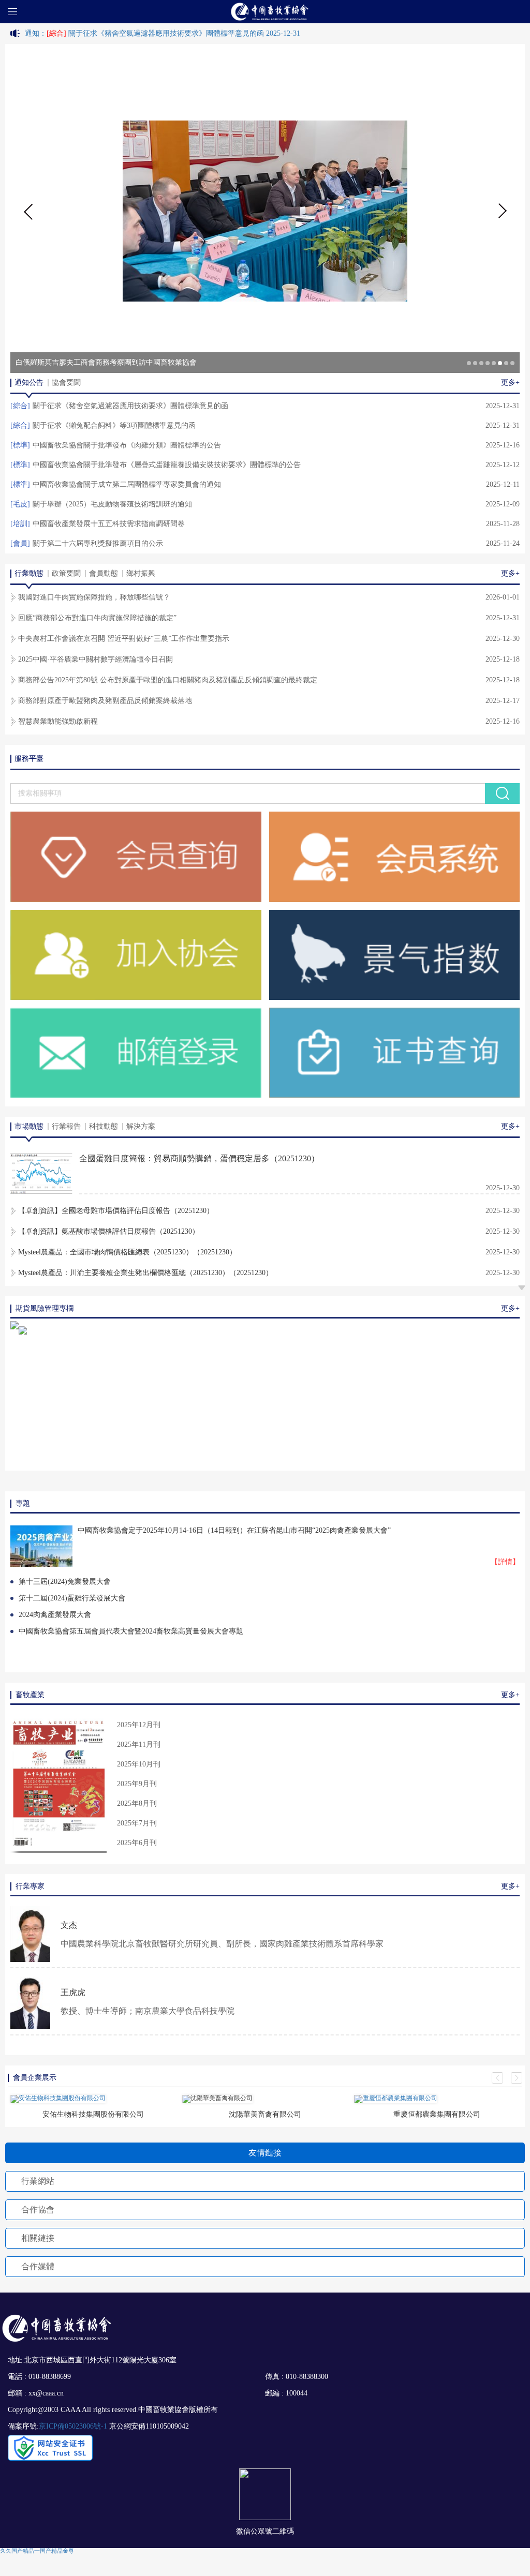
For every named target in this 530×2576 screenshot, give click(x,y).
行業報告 (66, 1126)
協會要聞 (66, 383)
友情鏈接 (265, 2153)
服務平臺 (29, 759)
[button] (27, 211)
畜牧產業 (30, 1695)
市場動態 (29, 1126)
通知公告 (29, 383)
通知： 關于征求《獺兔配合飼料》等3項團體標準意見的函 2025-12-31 (146, 33)
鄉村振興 (141, 573)
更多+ (510, 383)
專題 (23, 1503)
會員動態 (104, 573)
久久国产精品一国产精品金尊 (37, 2551)
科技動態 (104, 1126)
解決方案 (141, 1126)
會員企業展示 (35, 2078)
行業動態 (29, 573)
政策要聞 (66, 573)
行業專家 (30, 1886)
